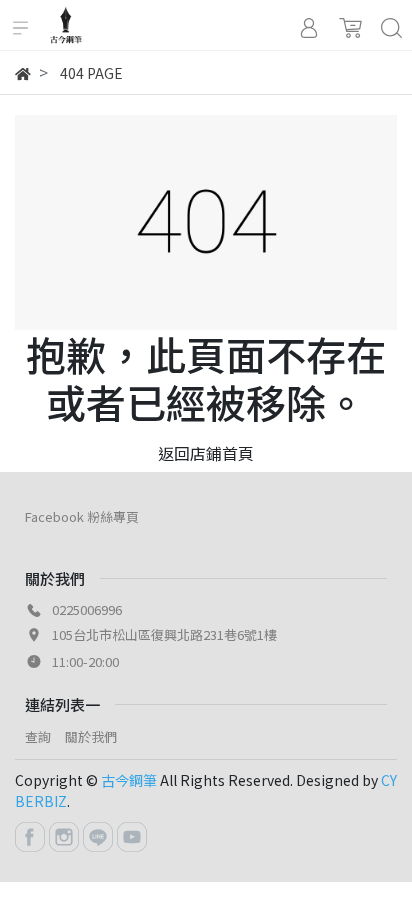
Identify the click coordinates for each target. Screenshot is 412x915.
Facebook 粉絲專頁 (82, 516)
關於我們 (91, 736)
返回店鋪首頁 (206, 453)
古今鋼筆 (129, 780)
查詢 (38, 736)
